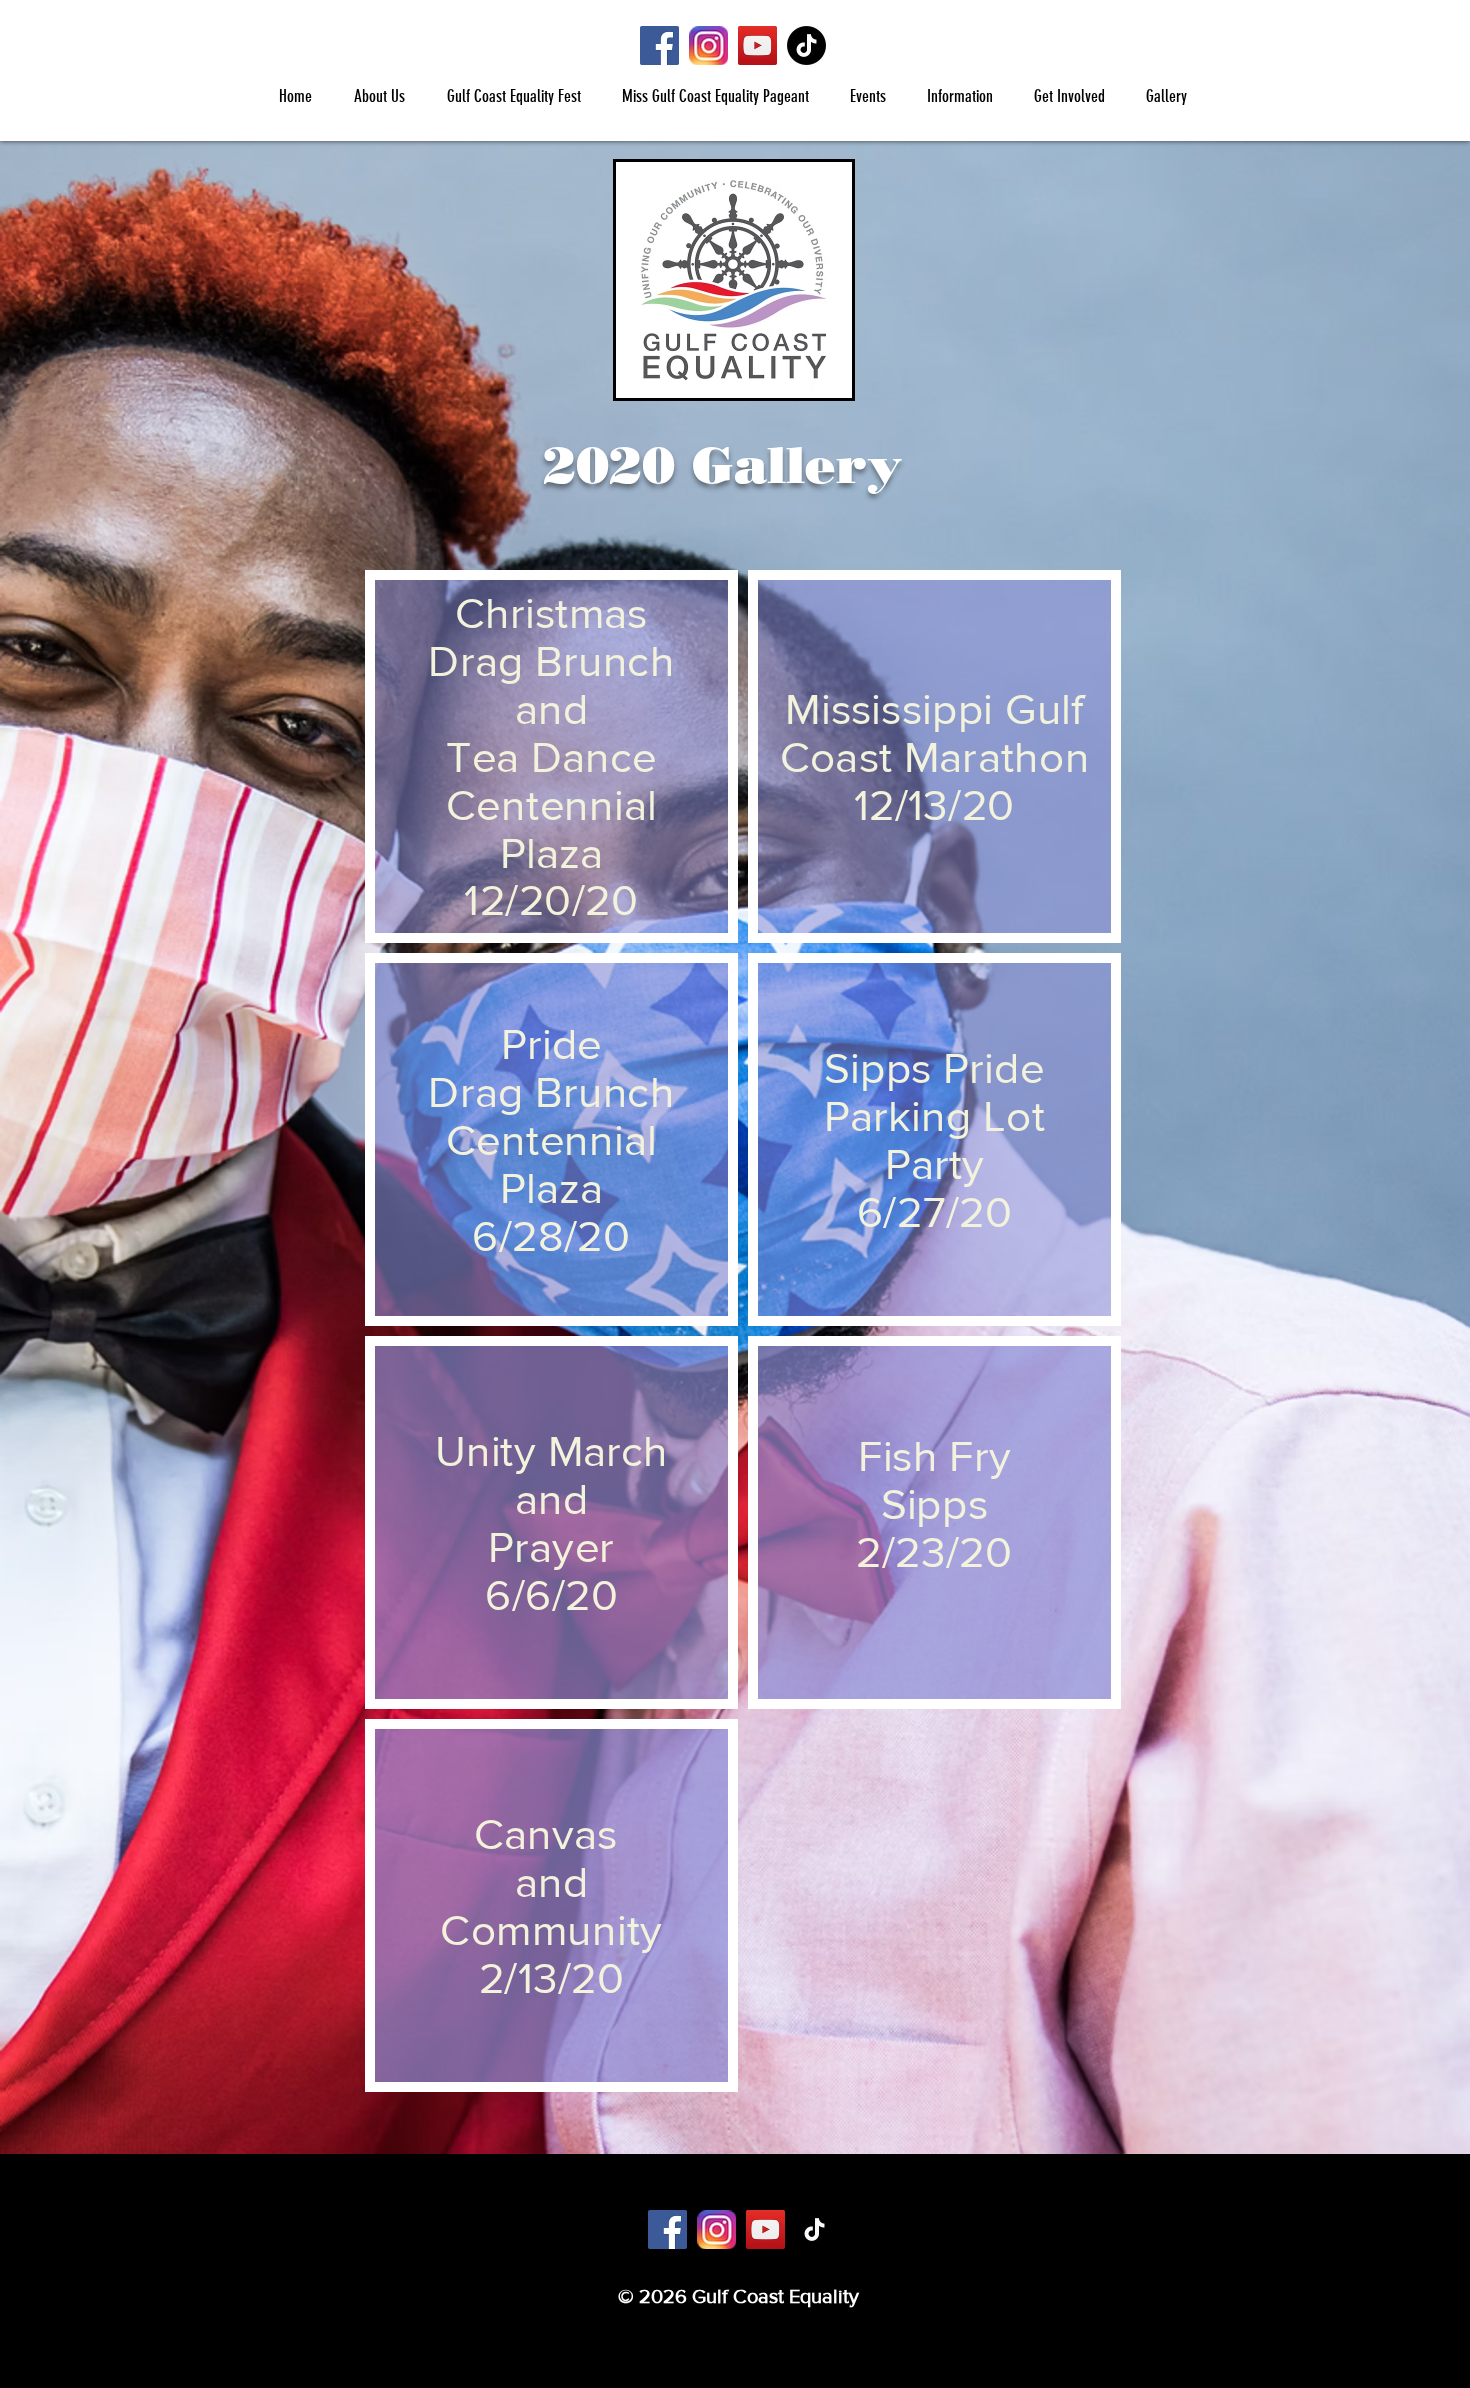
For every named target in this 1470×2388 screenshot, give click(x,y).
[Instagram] (708, 45)
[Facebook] (659, 45)
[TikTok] (806, 45)
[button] (378, 96)
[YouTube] (757, 45)
